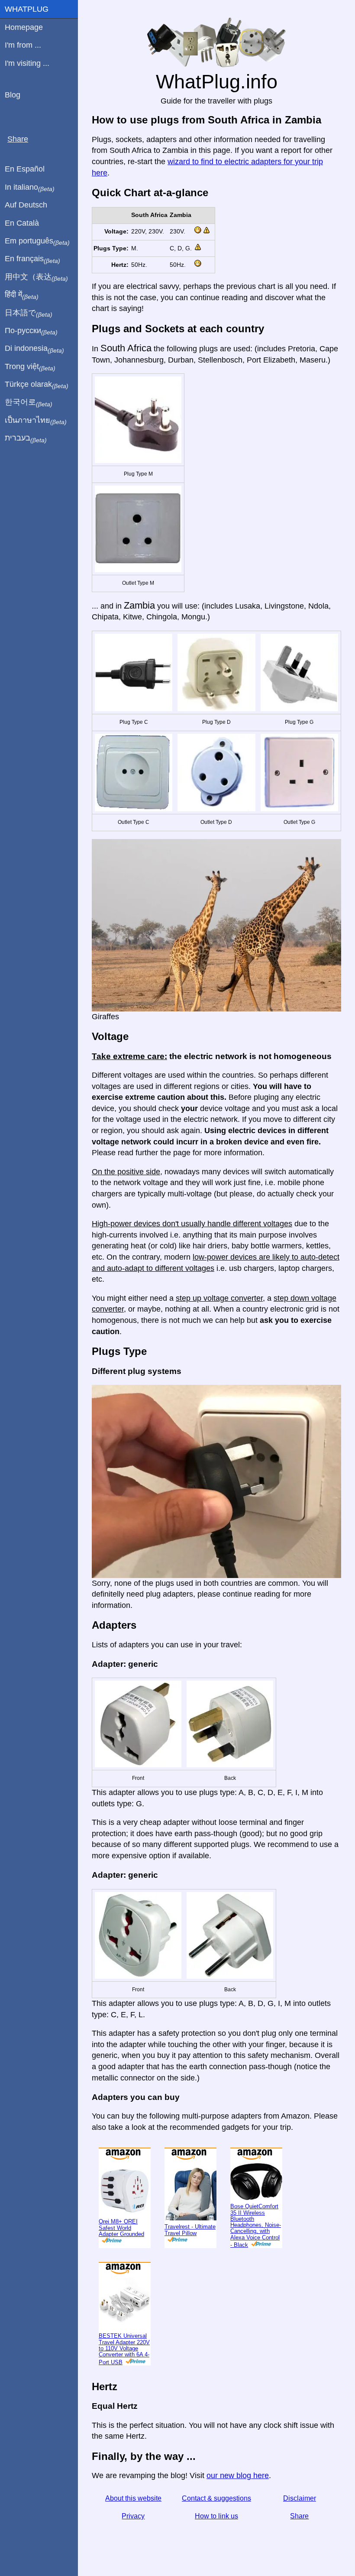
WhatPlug (27, 9)
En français (32, 259)
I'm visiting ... (27, 63)
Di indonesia (34, 349)
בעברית (26, 438)
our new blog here (238, 2476)
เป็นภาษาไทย (36, 421)
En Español (25, 169)
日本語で (29, 313)
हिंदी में (22, 295)
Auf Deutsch (26, 205)
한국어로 (29, 402)
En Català (22, 223)
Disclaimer (300, 2498)
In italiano (30, 188)
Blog (13, 95)
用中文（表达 (36, 277)
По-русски (31, 331)
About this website (133, 2498)
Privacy (133, 2516)
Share (299, 2516)
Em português (37, 241)
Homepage (24, 27)
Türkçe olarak (37, 385)
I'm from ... (23, 45)
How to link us (216, 2516)
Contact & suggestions (216, 2498)
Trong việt (30, 367)
